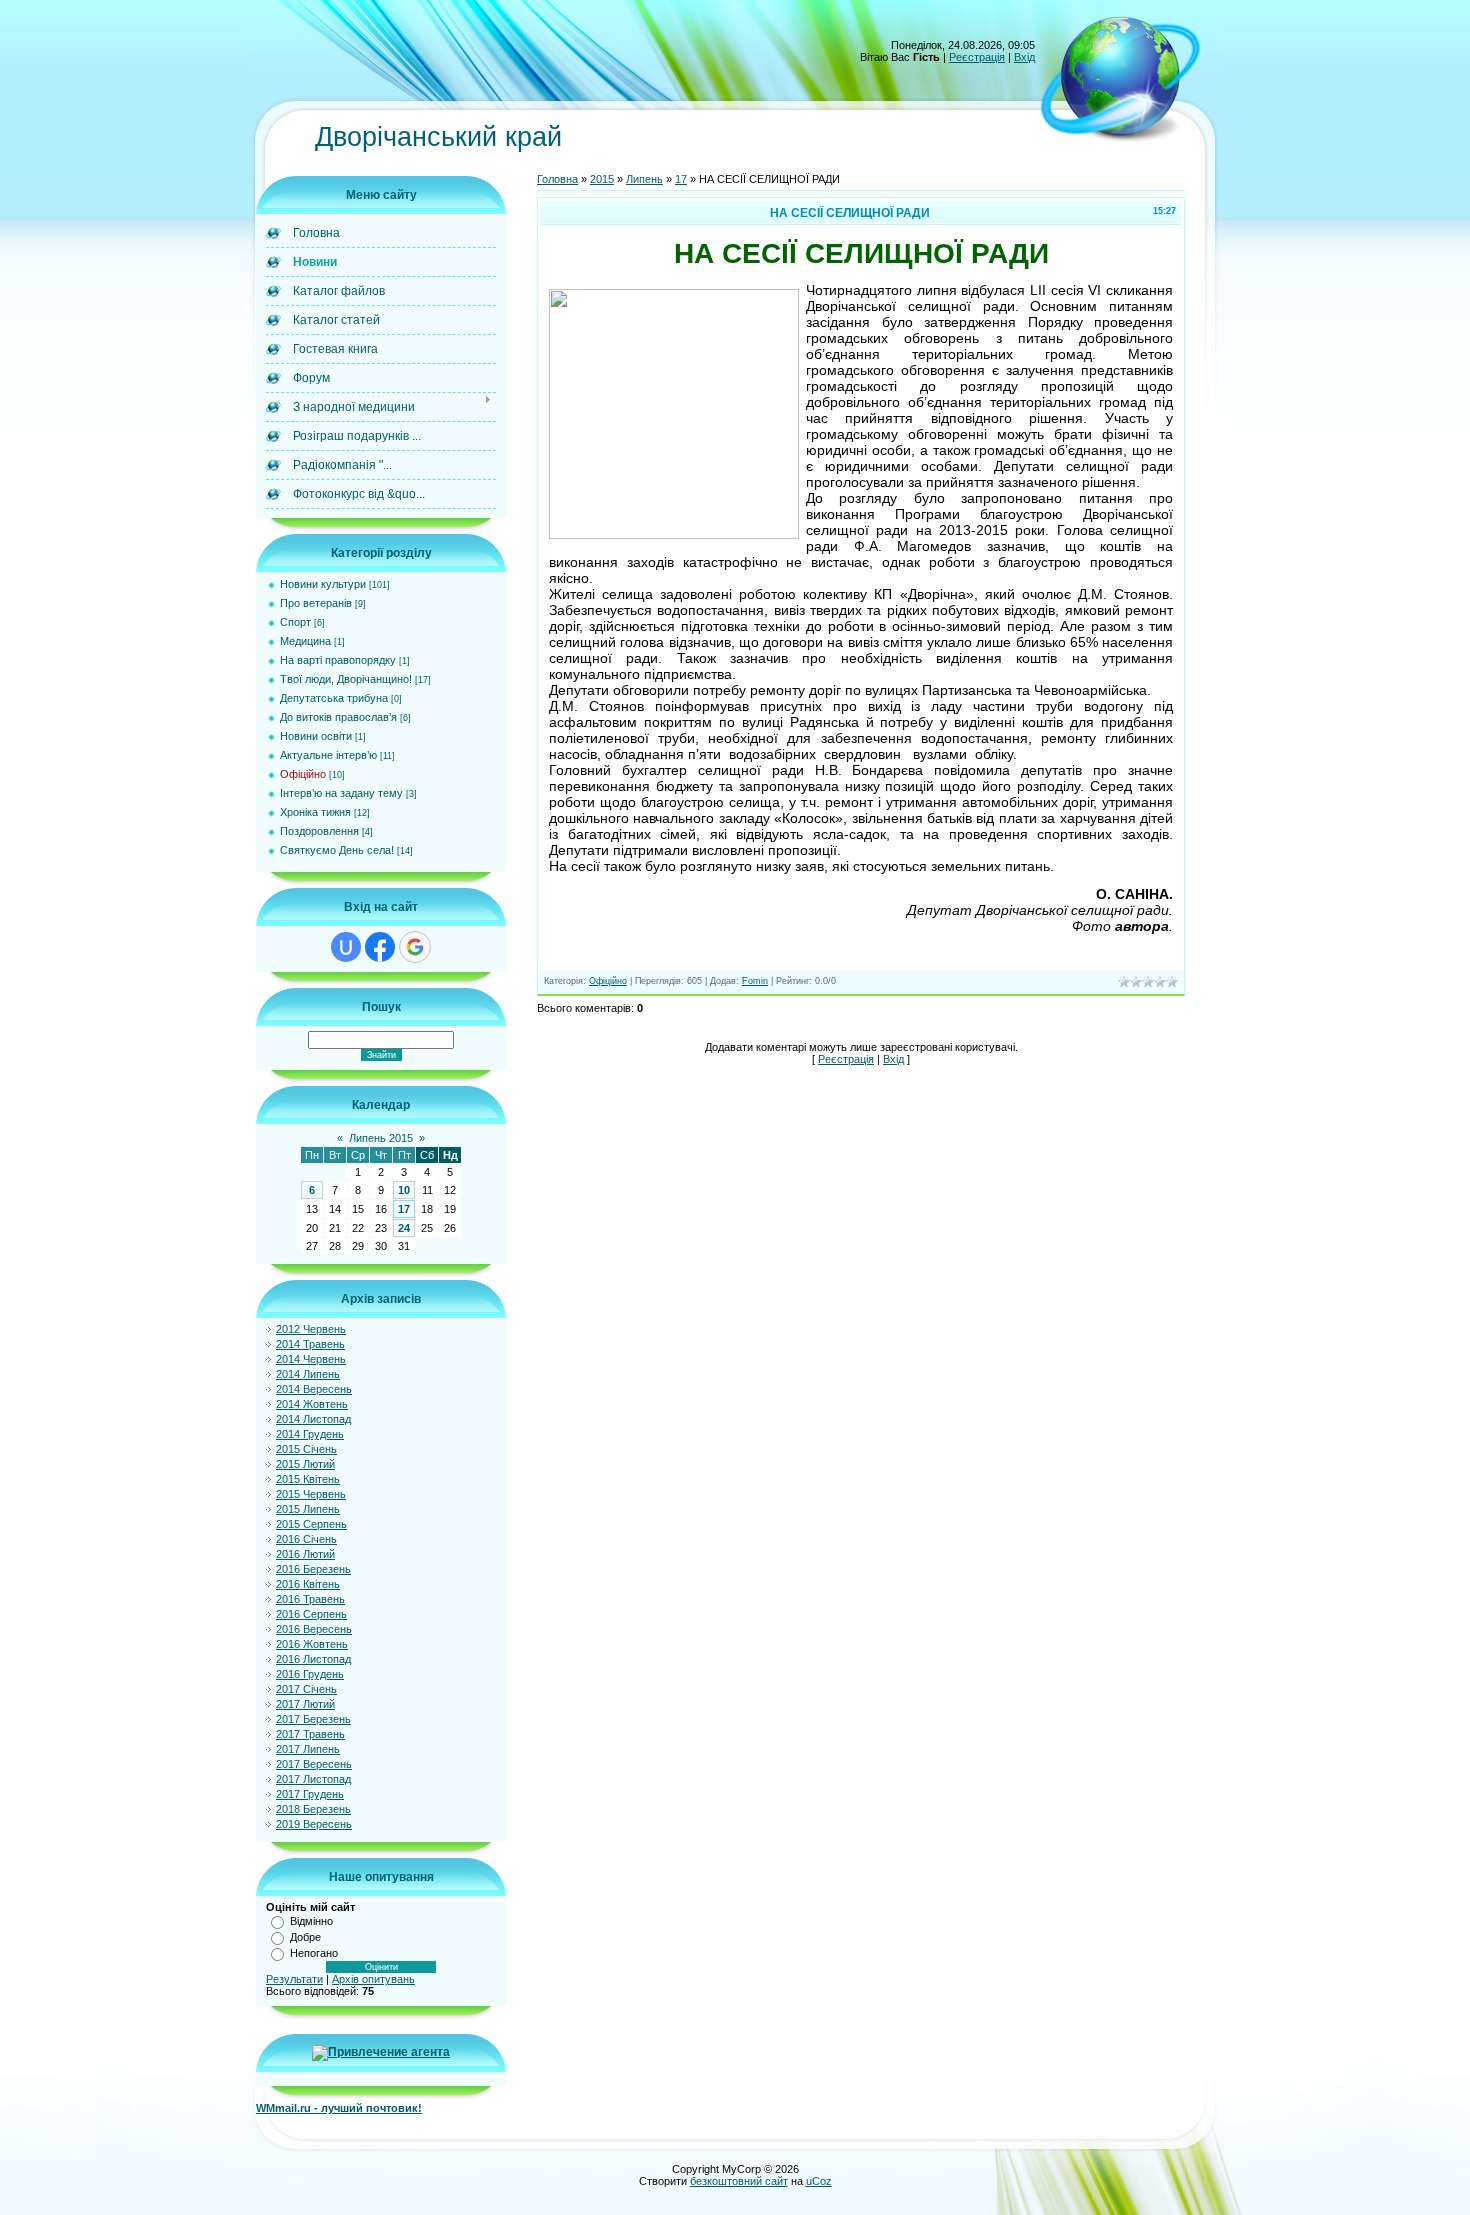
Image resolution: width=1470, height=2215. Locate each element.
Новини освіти (316, 736)
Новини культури (323, 584)
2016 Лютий (305, 1554)
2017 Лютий (305, 1704)
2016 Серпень (311, 1614)
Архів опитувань (373, 1979)
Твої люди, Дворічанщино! (346, 679)
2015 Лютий (305, 1464)
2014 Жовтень (312, 1404)
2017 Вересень (314, 1764)
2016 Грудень (310, 1674)
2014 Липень (308, 1374)
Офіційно (303, 774)
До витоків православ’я (338, 717)
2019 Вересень (314, 1824)
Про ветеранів (316, 603)
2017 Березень (313, 1719)
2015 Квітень (308, 1479)
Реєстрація (977, 57)
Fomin (755, 981)
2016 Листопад (313, 1659)
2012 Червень (311, 1329)
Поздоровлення (319, 831)
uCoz (819, 2181)
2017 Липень (308, 1749)
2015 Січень (306, 1449)
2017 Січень (306, 1689)
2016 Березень (313, 1569)
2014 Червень (311, 1359)
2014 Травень (310, 1344)
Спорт (295, 622)
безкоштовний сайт (739, 2181)
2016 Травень (310, 1599)
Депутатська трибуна (334, 698)
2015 (602, 179)
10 (404, 1190)
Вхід (1024, 57)
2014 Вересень (314, 1389)
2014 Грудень (310, 1434)
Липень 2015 (381, 1138)
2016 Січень (306, 1539)
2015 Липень (308, 1509)
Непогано (314, 1953)
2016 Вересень (314, 1629)
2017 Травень (310, 1734)
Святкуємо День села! (337, 850)
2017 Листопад (313, 1779)
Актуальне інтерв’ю (328, 755)
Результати (294, 1979)
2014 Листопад (313, 1419)
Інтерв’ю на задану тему (341, 793)
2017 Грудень (310, 1794)
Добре (305, 1937)
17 (404, 1209)
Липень (644, 179)
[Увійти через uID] (346, 947)
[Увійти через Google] (415, 947)
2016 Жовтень (312, 1644)
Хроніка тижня (315, 812)
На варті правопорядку (338, 660)
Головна (557, 179)
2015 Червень (311, 1494)
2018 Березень (313, 1809)
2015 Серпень (311, 1524)
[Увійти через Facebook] (380, 947)
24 (404, 1228)
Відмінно (311, 1921)
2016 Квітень (308, 1584)
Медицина (305, 641)
